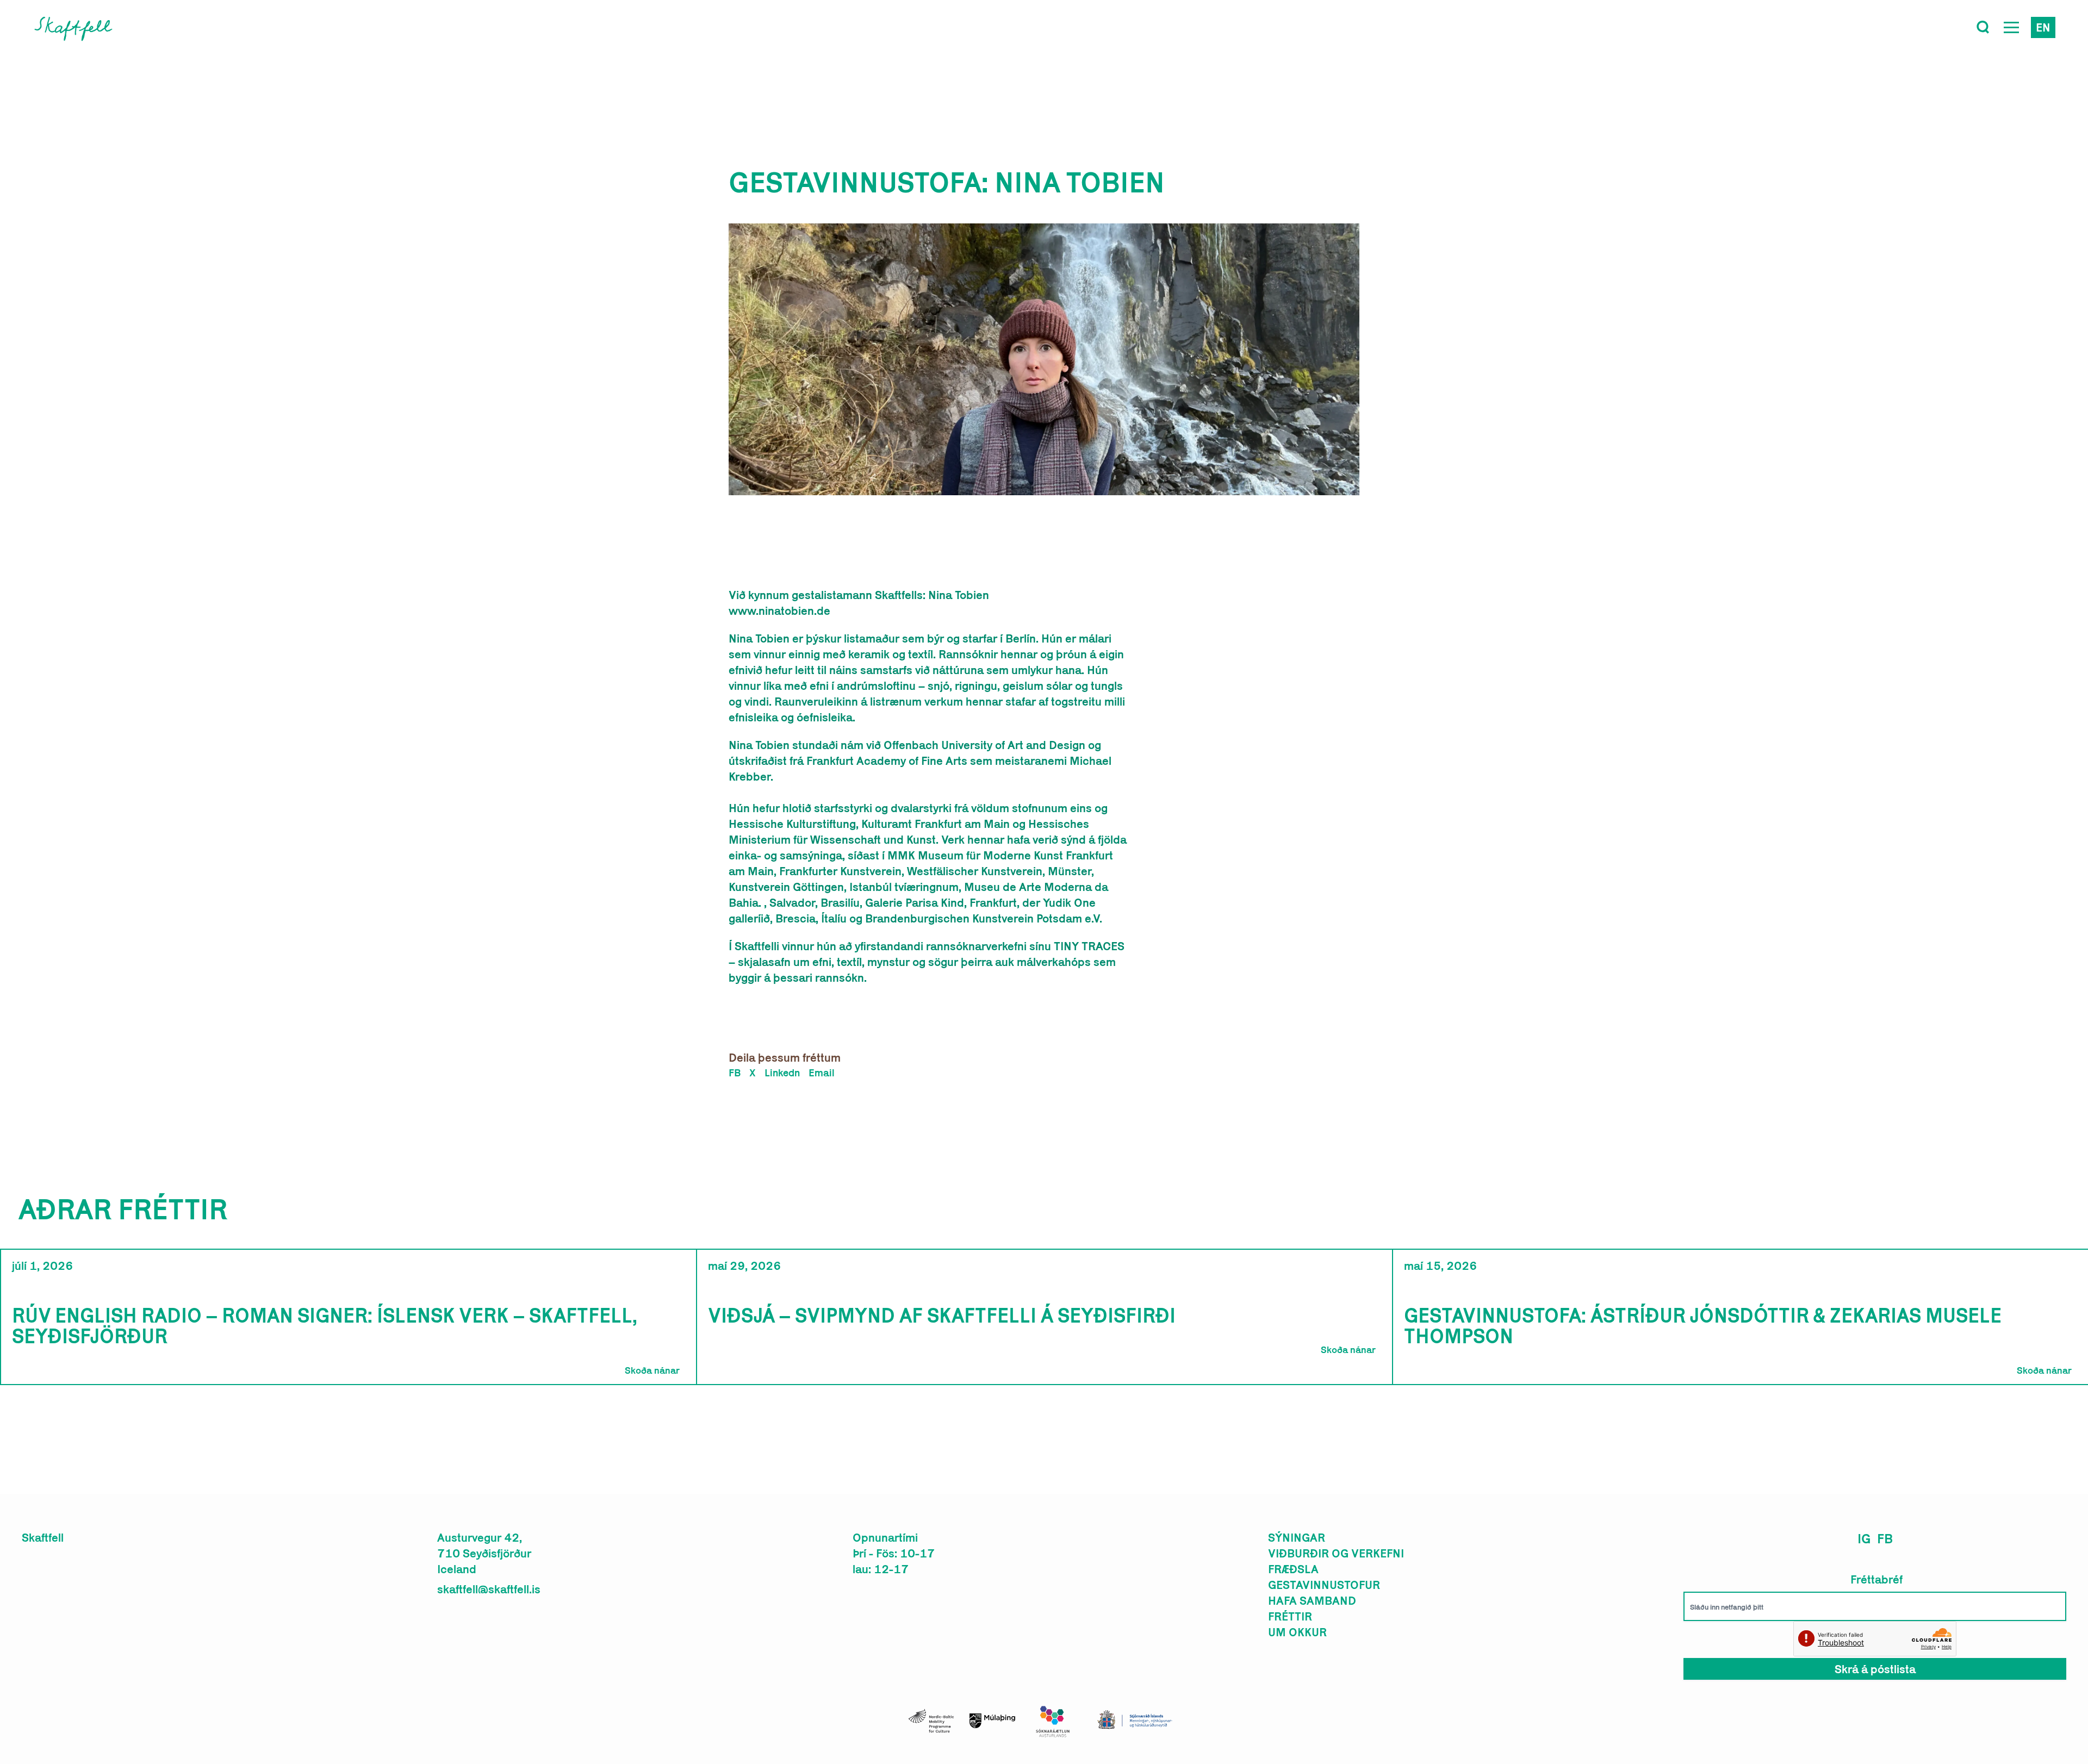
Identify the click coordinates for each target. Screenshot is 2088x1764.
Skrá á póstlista (1875, 1669)
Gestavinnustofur (1324, 1585)
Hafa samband (1312, 1600)
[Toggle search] (1983, 27)
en (2043, 27)
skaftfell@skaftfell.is (489, 1589)
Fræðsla (1293, 1569)
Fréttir (1290, 1616)
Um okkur (1297, 1632)
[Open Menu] (2011, 27)
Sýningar (1297, 1537)
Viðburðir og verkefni (1336, 1553)
